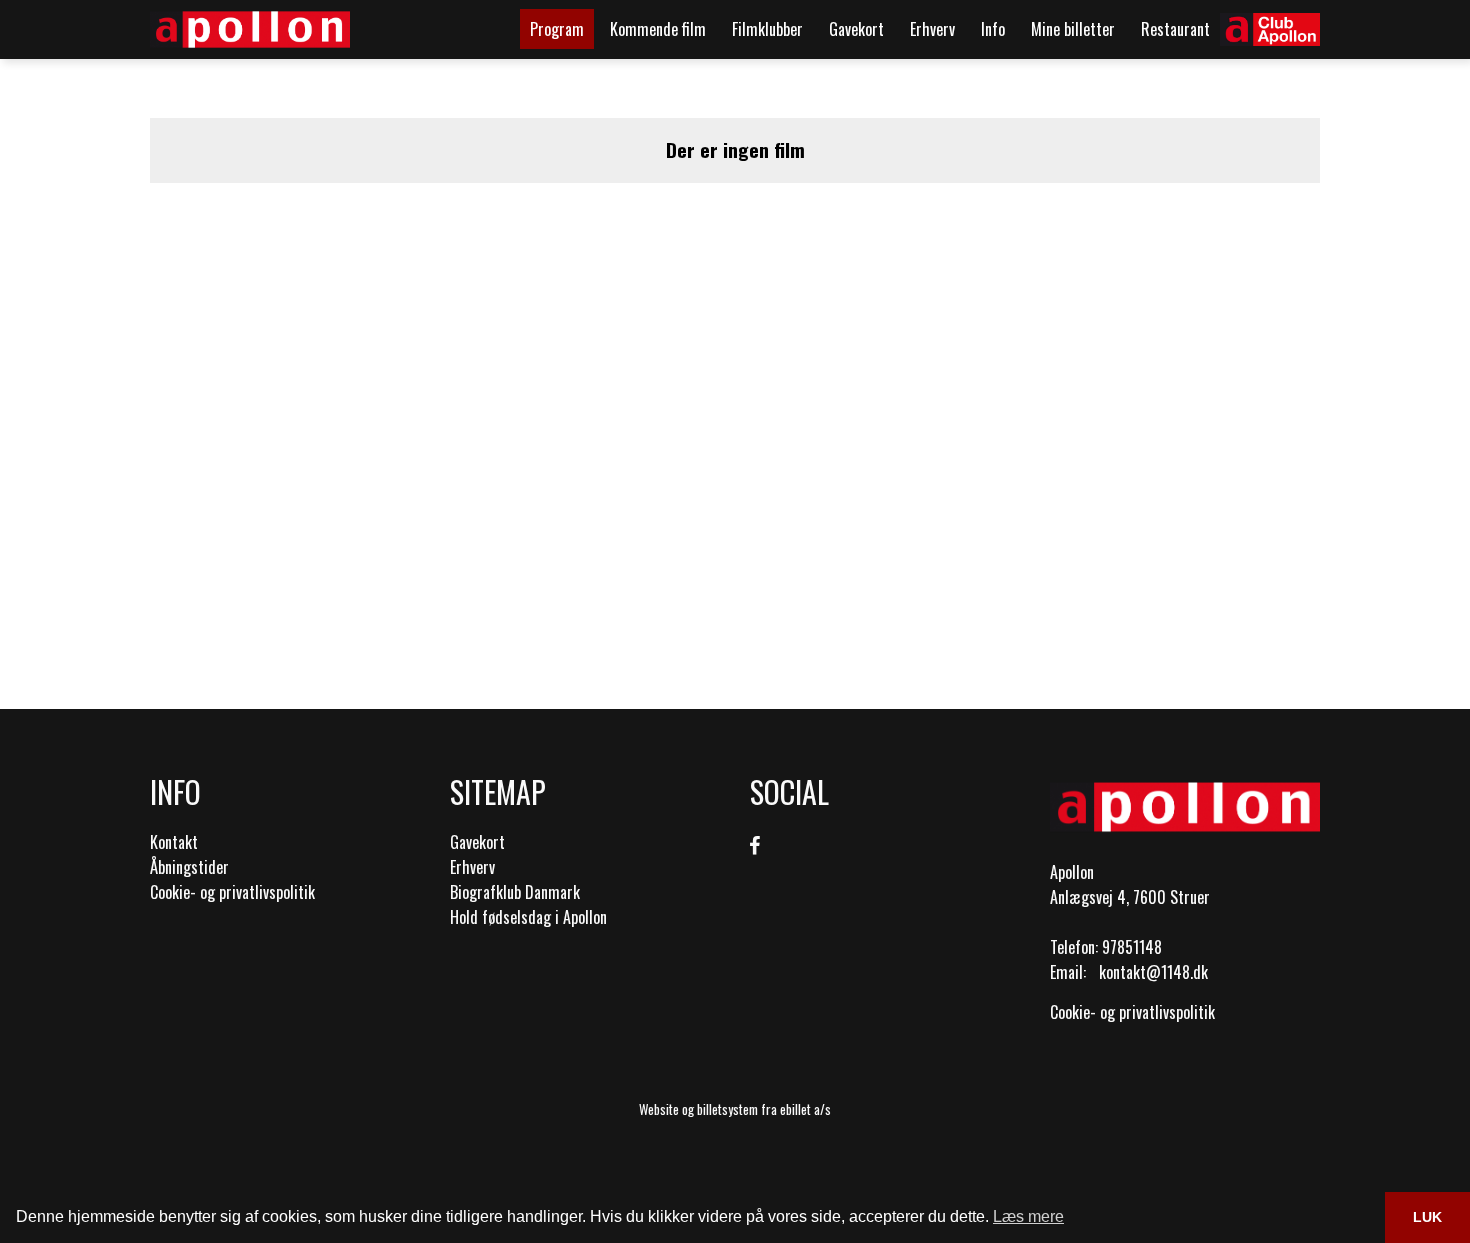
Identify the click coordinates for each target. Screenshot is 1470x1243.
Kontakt (174, 842)
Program (557, 29)
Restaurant (1175, 29)
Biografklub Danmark (515, 892)
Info (993, 29)
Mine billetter (1073, 29)
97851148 (1132, 947)
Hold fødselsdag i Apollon (528, 917)
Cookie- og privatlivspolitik (232, 892)
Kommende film (658, 29)
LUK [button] (1427, 1217)
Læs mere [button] (1028, 1216)
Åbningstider (189, 867)
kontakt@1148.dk (1153, 972)
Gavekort (856, 29)
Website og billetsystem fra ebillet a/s (735, 1109)
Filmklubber (767, 29)
